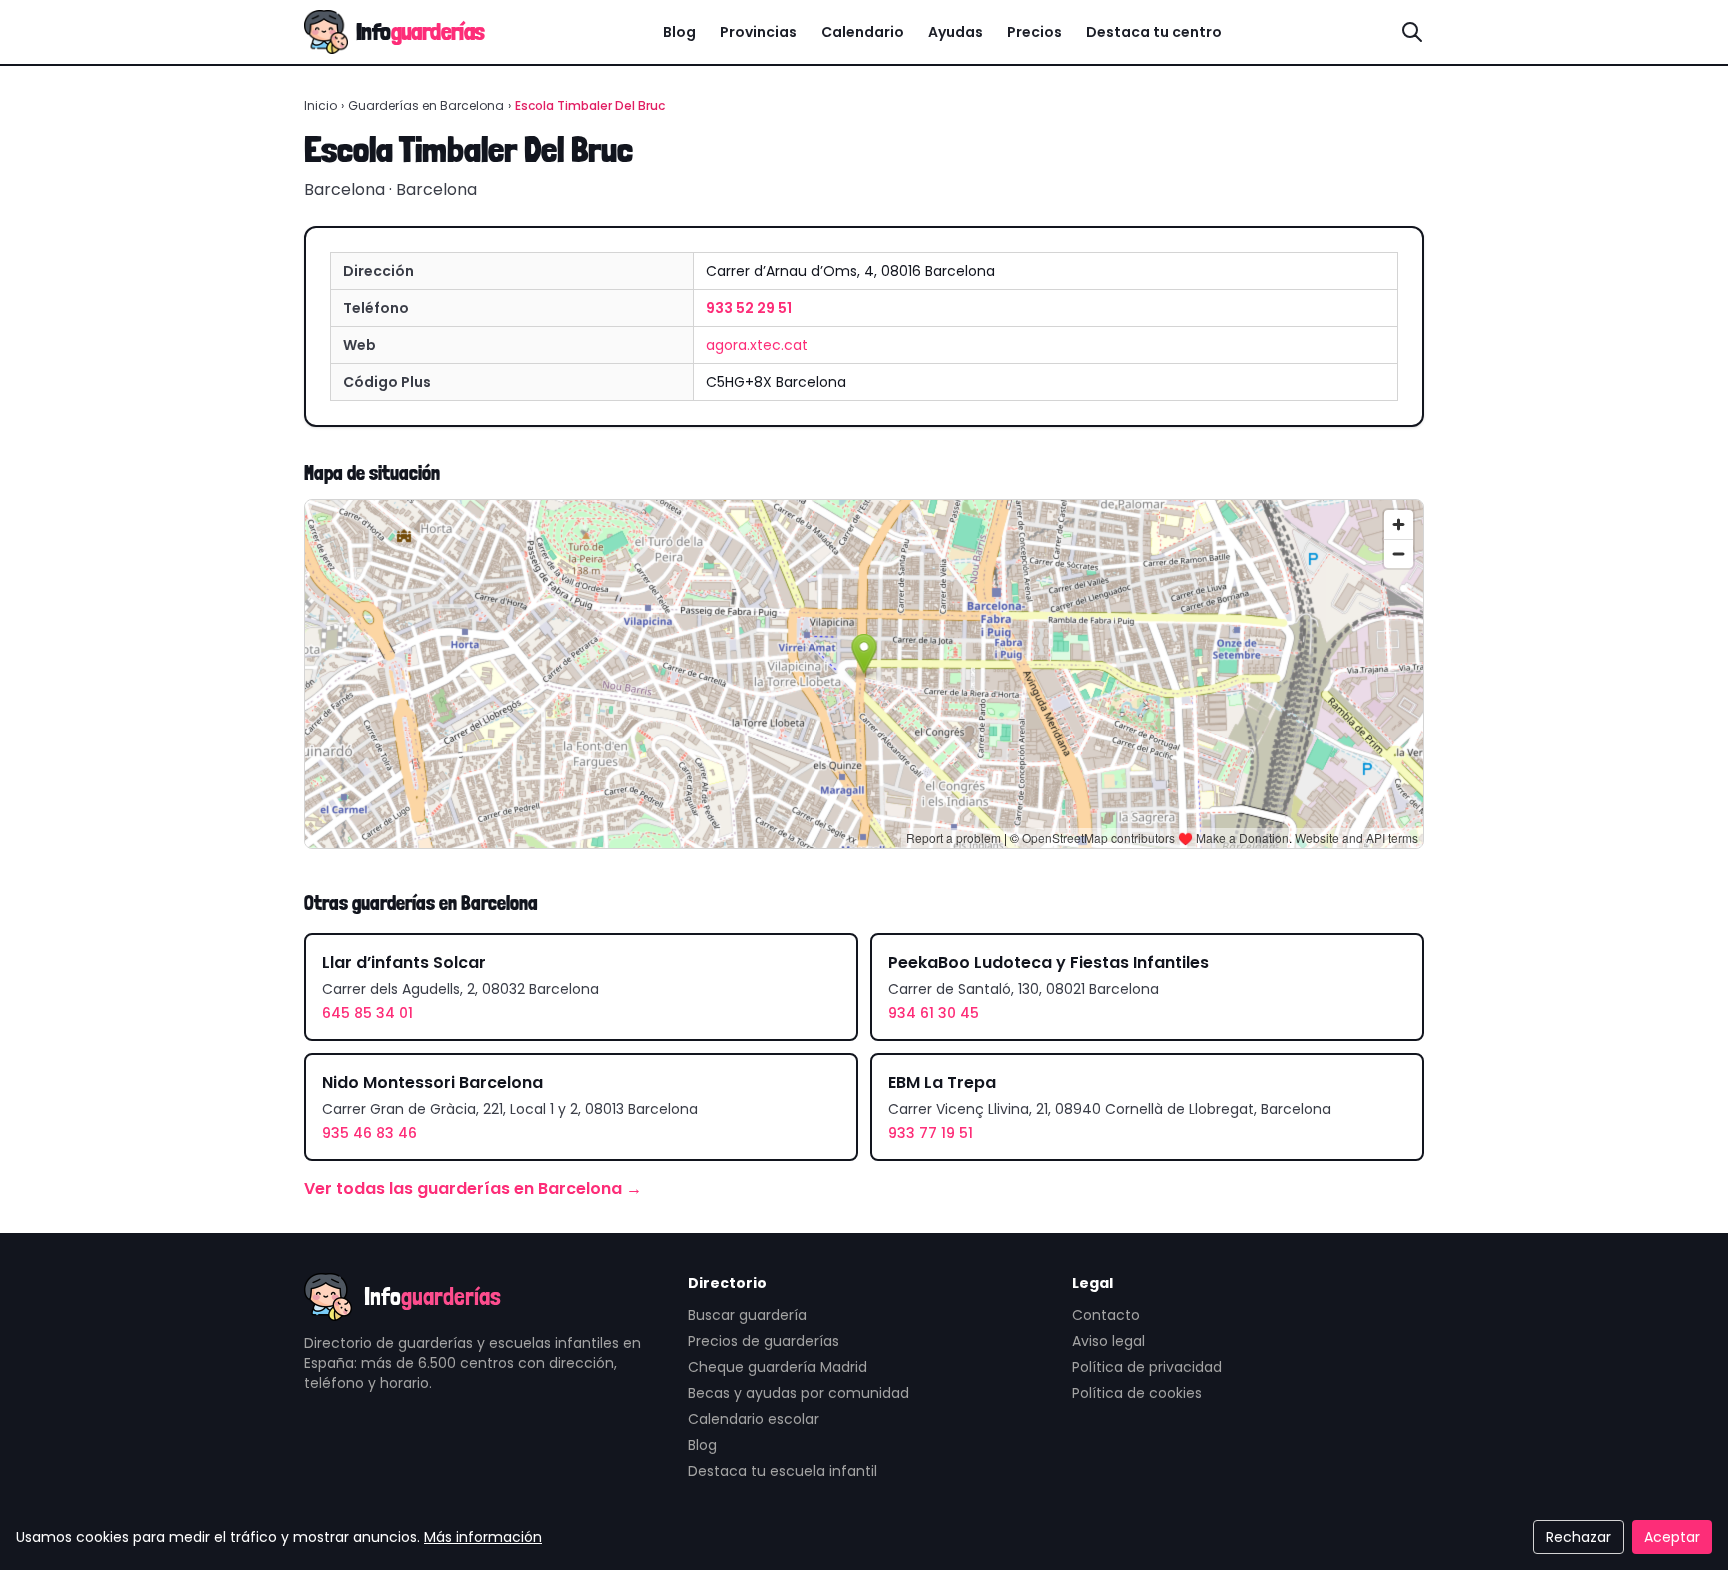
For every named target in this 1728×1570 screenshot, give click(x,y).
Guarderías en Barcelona (426, 105)
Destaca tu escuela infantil (782, 1471)
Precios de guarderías (763, 1341)
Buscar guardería (747, 1315)
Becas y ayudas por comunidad (798, 1393)
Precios (1034, 32)
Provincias (758, 32)
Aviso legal (1108, 1341)
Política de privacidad (1147, 1367)
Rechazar (1578, 1537)
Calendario (862, 32)
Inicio (320, 105)
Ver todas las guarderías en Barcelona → (473, 1188)
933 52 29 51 (749, 308)
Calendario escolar (753, 1419)
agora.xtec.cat (757, 345)
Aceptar (1672, 1537)
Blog (679, 32)
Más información (483, 1537)
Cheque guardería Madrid (777, 1367)
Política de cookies (1137, 1393)
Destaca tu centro (1154, 32)
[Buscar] (1412, 32)
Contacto (1106, 1315)
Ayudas (955, 32)
